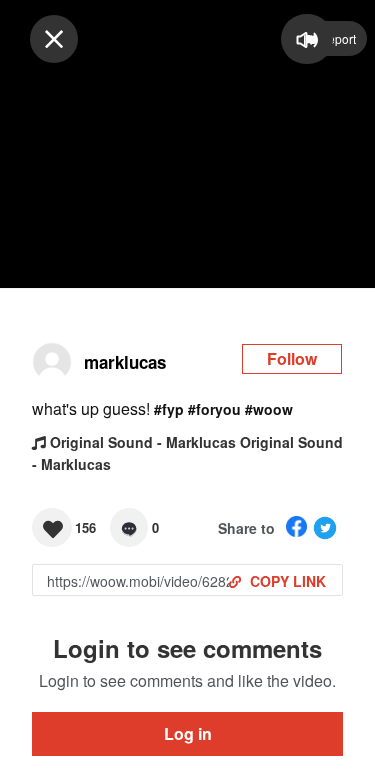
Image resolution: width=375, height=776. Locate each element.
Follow (292, 358)
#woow (269, 409)
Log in (188, 733)
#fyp (169, 409)
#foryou (214, 409)
